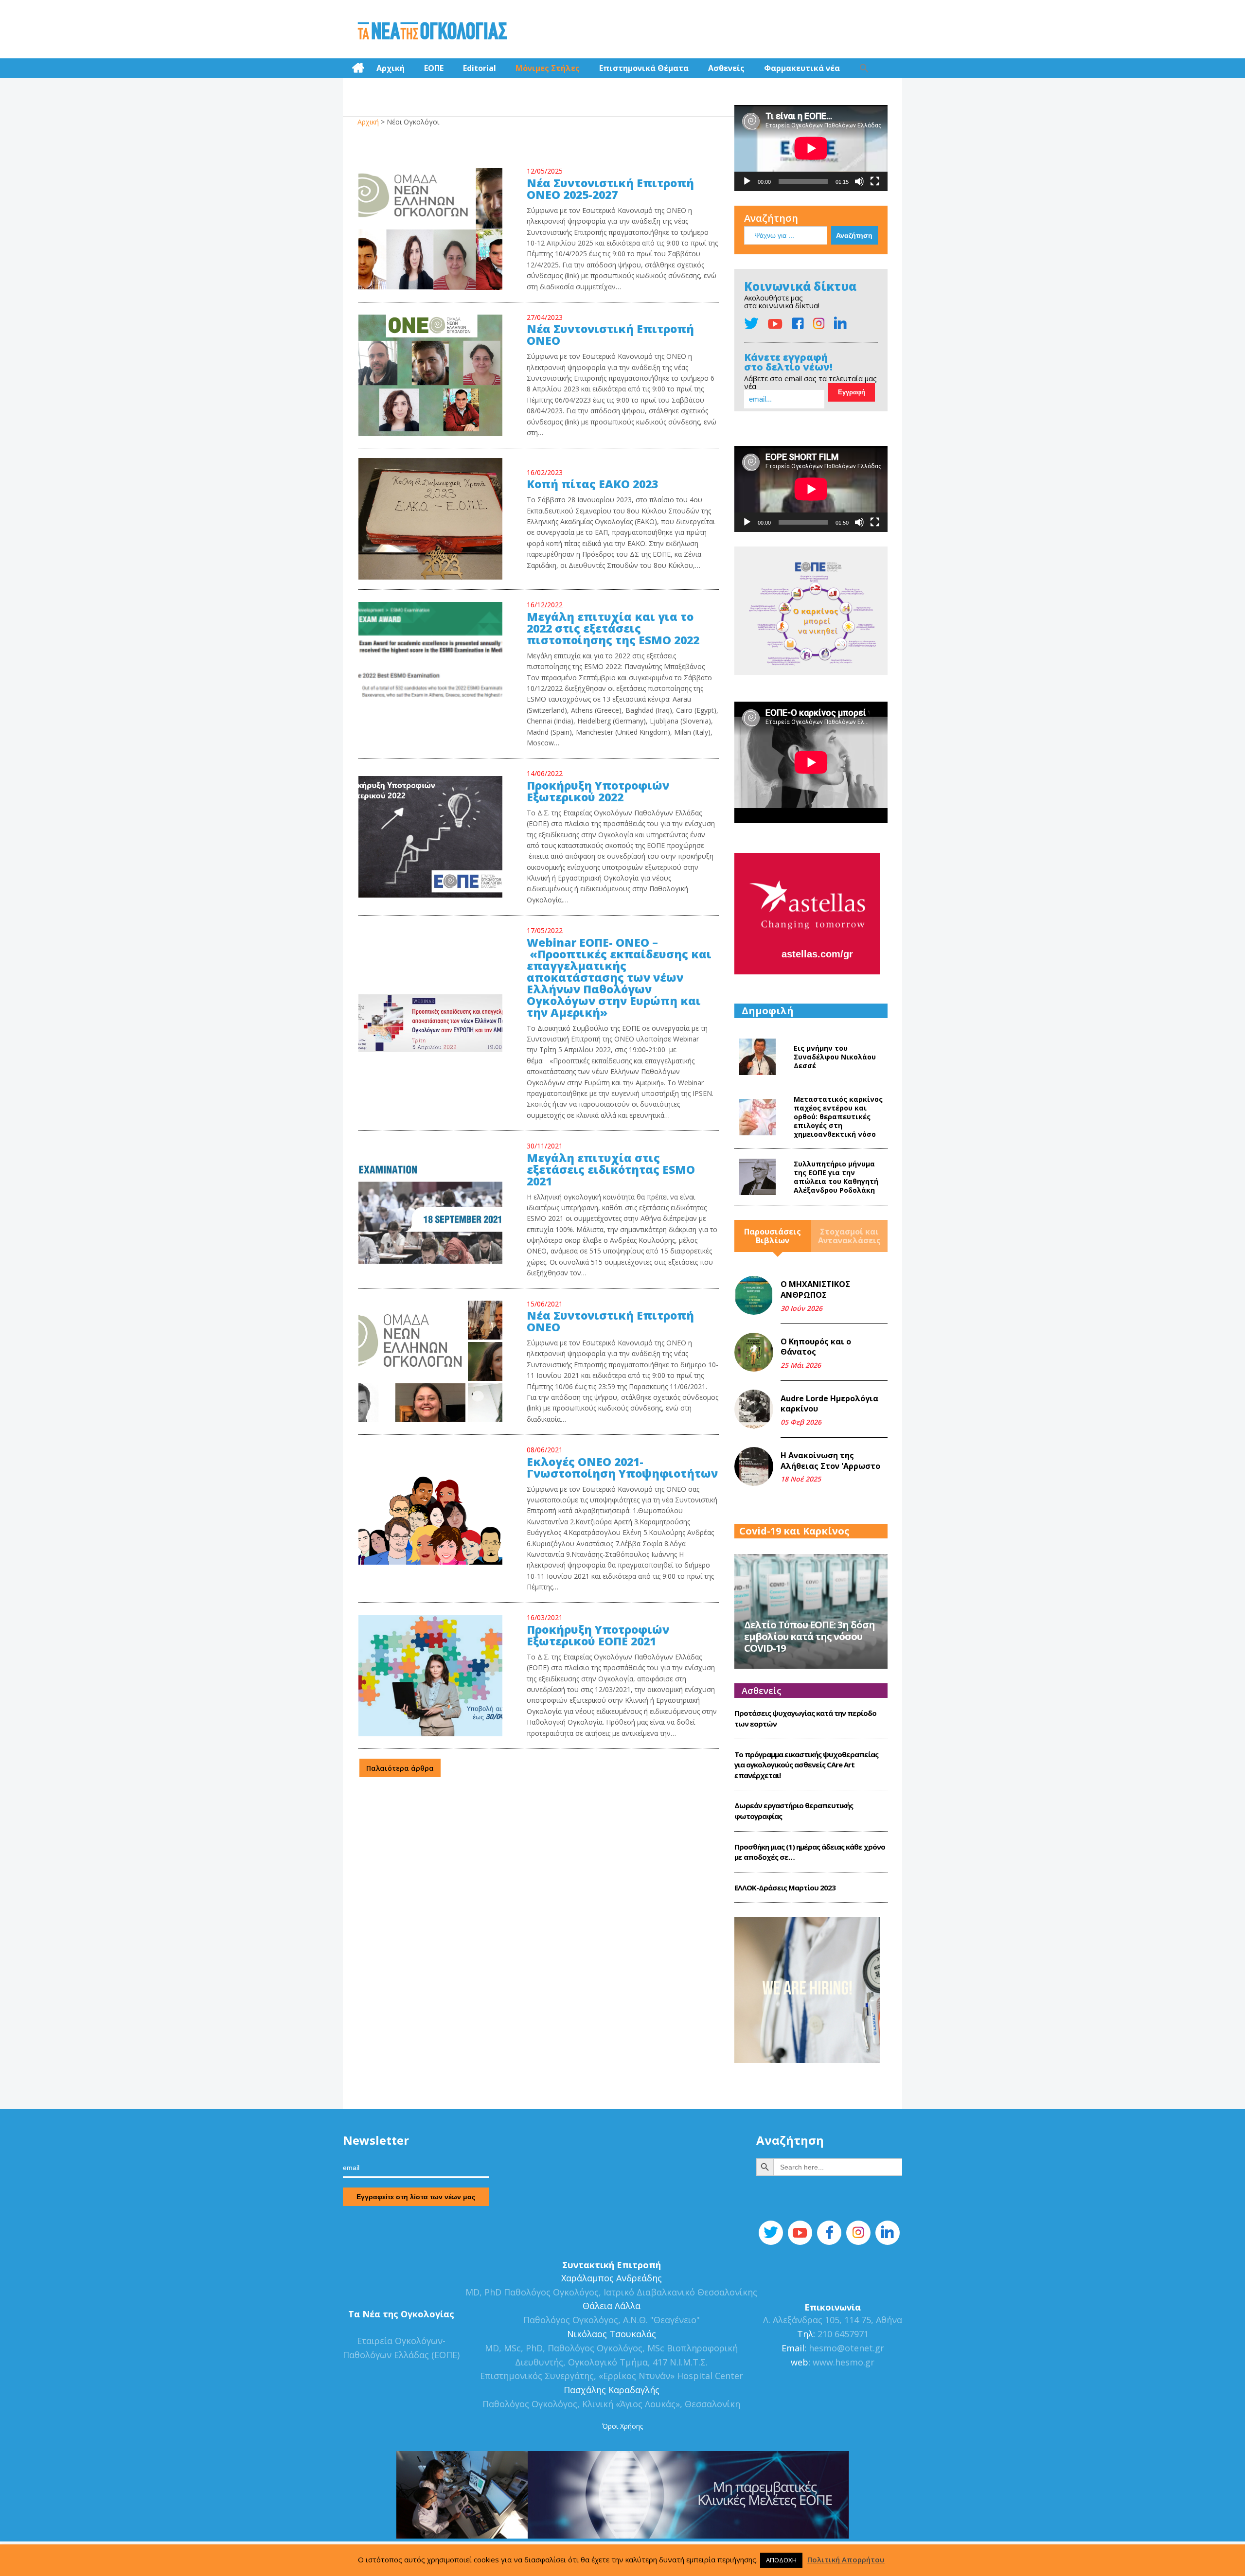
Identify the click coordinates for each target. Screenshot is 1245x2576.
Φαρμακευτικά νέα (802, 68)
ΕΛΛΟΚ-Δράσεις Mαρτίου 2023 (785, 1888)
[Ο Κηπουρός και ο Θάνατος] (754, 1352)
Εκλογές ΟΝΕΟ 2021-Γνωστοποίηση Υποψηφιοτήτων (622, 1468)
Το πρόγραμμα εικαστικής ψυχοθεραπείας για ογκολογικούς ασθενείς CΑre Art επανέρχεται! (806, 1765)
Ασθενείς (726, 68)
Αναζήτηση (771, 218)
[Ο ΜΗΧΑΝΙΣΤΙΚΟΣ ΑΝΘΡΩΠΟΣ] (754, 1295)
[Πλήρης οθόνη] (875, 181)
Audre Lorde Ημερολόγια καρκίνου (829, 1404)
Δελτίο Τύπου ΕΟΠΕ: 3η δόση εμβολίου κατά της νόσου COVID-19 (809, 1636)
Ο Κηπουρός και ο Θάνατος (816, 1347)
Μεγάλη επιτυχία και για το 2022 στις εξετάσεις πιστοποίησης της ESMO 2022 (613, 629)
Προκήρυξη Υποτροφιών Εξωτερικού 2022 (598, 792)
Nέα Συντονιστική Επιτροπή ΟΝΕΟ (610, 335)
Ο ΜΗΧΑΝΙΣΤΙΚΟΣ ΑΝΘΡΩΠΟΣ (815, 1289)
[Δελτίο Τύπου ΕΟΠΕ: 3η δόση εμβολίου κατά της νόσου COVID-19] (811, 1610)
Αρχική (391, 68)
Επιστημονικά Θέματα (644, 68)
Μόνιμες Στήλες (548, 68)
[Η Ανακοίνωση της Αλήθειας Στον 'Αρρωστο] (754, 1466)
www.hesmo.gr (844, 2362)
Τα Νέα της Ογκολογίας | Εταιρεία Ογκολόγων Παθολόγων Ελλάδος (432, 32)
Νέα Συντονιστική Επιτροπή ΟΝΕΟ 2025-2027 (610, 190)
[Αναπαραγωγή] (747, 181)
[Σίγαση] (859, 181)
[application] (811, 148)
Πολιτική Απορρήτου (846, 2559)
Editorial (480, 68)
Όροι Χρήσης (622, 2426)
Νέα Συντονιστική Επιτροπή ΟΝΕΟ (610, 1322)
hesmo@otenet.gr (845, 2348)
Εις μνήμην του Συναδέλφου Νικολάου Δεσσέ (835, 1057)
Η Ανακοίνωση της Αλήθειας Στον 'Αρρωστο (830, 1461)
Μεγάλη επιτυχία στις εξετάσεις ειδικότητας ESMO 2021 (611, 1170)
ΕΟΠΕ (434, 68)
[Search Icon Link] (864, 68)
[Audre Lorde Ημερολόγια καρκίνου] (754, 1409)
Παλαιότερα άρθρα (400, 1768)
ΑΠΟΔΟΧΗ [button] (781, 2560)
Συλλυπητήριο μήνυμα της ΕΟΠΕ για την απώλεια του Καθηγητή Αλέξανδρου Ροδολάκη (836, 1177)
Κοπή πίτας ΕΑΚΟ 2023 (592, 485)
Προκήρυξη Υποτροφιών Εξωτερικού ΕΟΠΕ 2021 (598, 1636)
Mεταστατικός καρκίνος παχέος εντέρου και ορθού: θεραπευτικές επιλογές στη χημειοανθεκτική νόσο (838, 1117)
